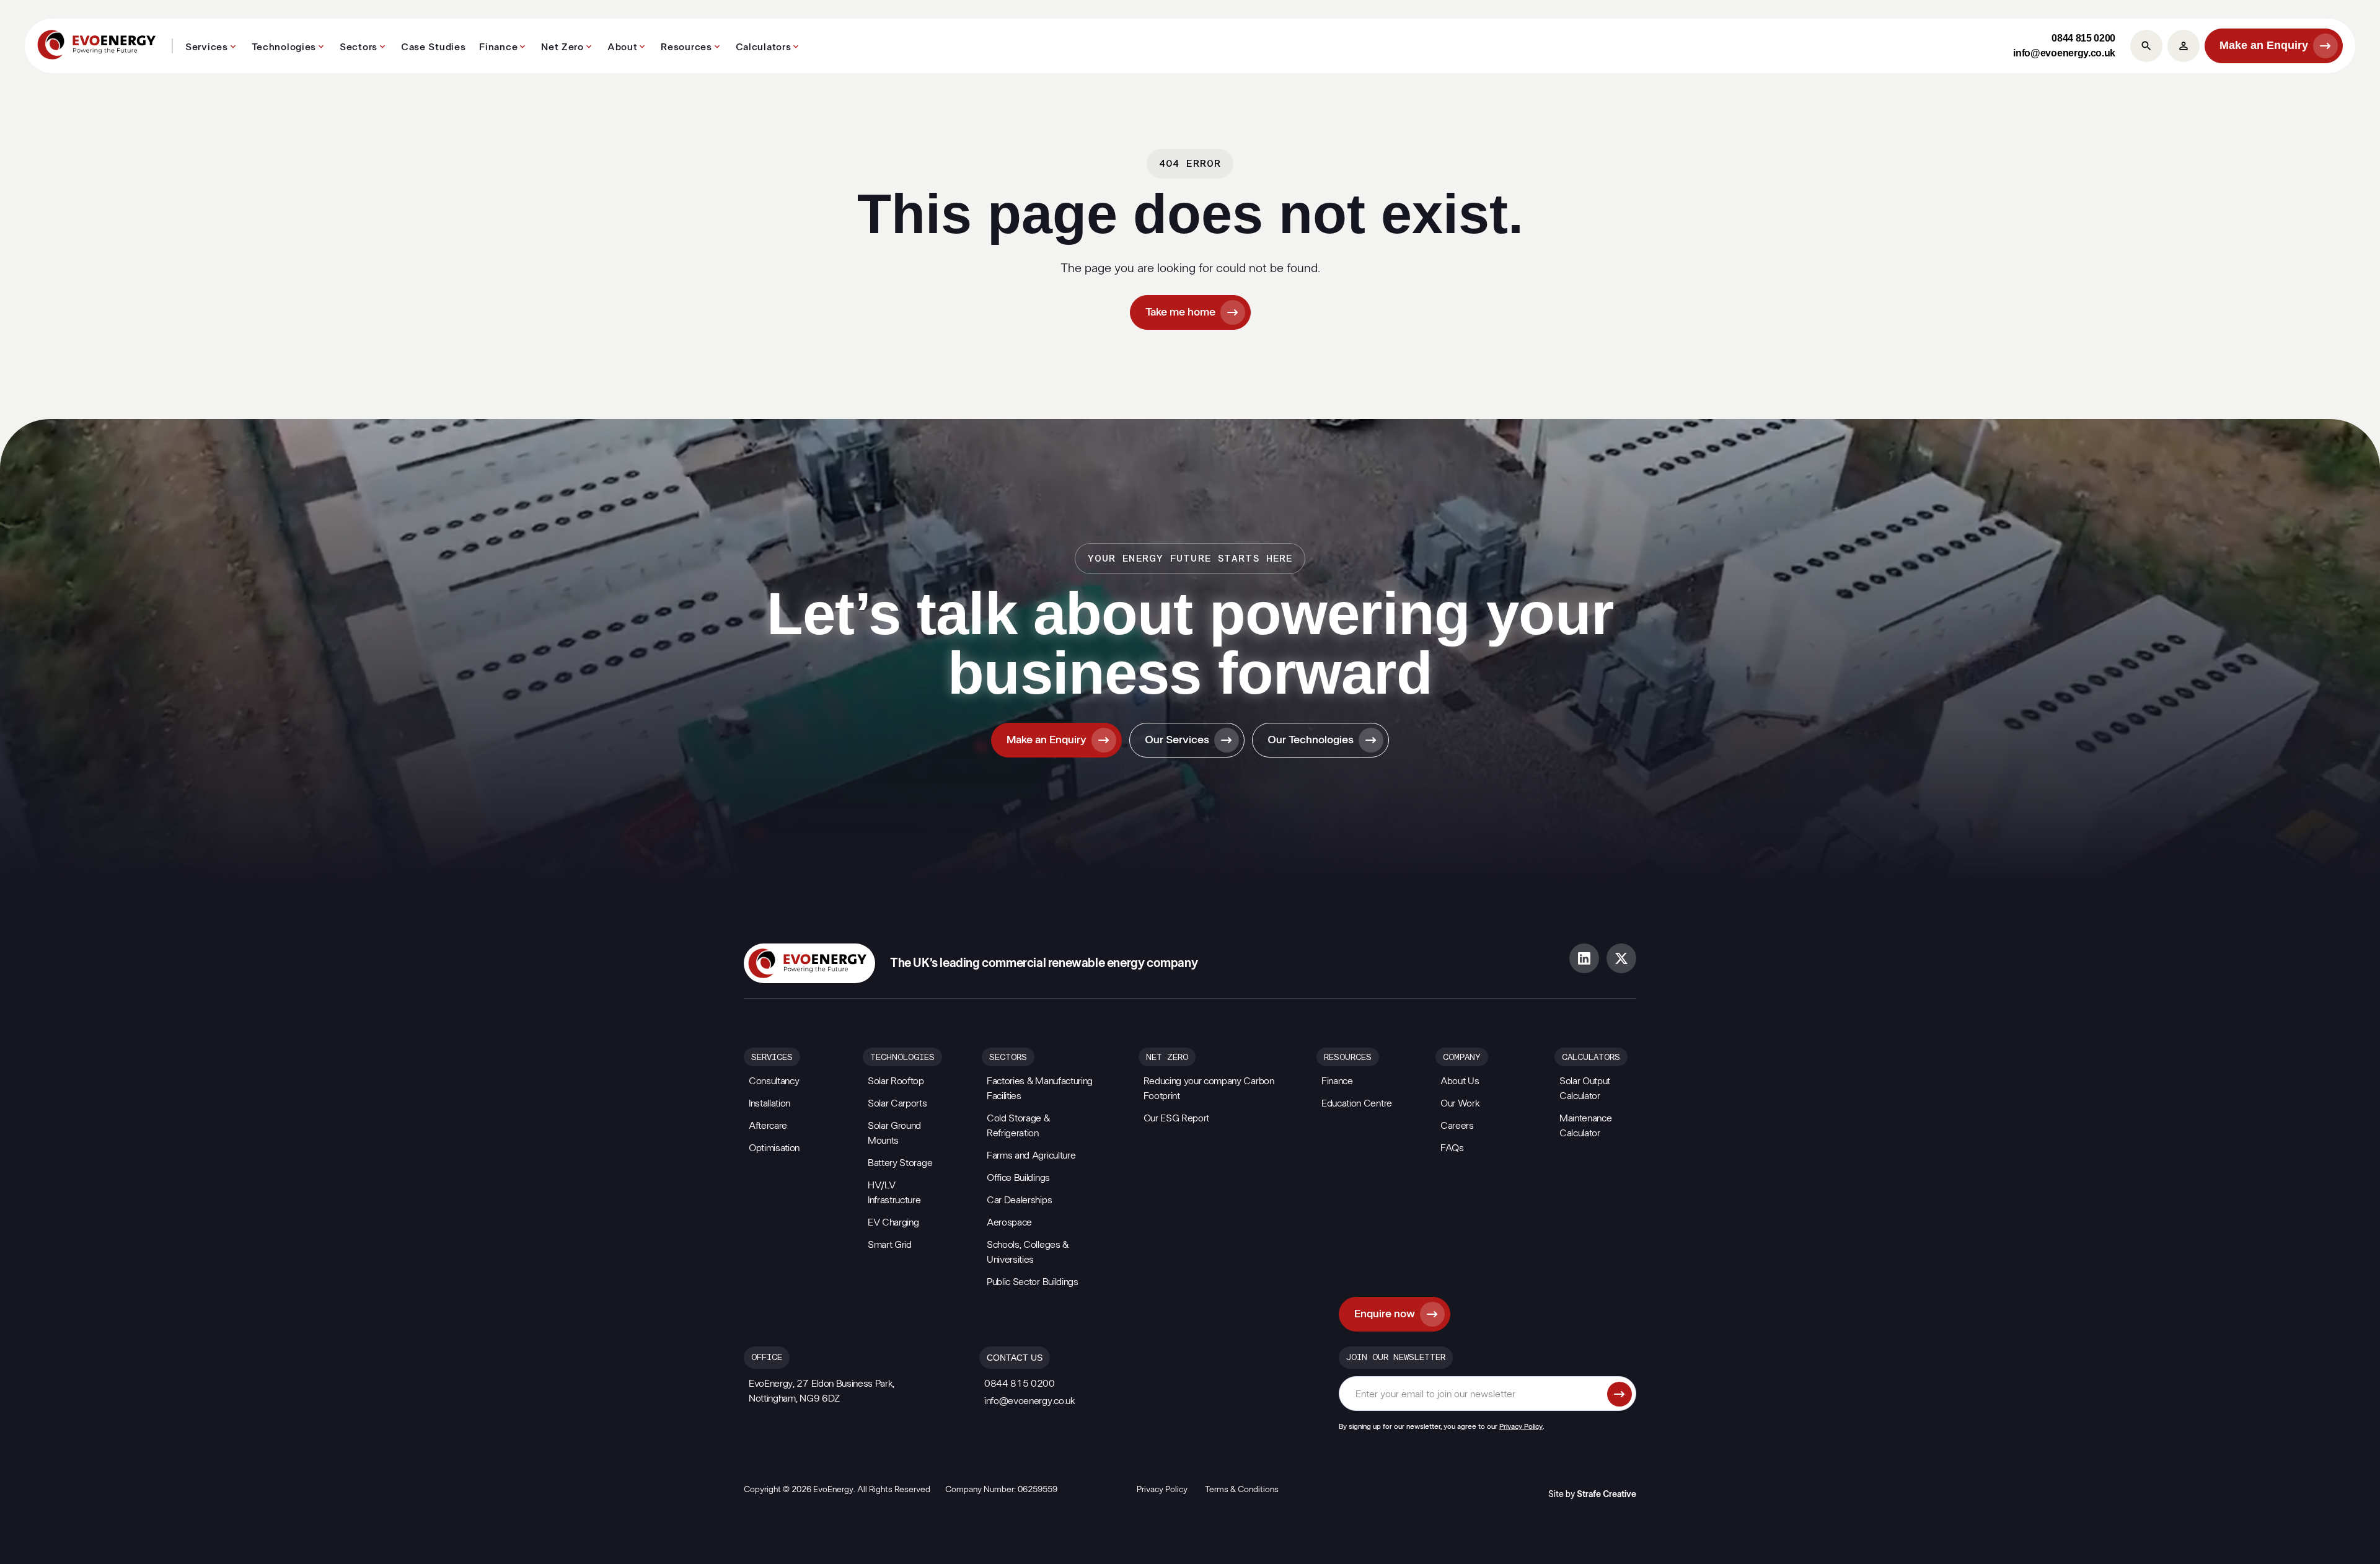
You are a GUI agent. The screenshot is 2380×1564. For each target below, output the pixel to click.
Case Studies (433, 47)
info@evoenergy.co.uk (2064, 53)
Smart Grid (890, 1245)
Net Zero (562, 47)
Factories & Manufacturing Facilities (1040, 1089)
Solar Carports (897, 1103)
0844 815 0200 (2083, 38)
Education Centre (1357, 1103)
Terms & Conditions (1242, 1490)
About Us (1460, 1081)
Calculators (764, 47)
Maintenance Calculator (1585, 1126)
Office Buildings (1018, 1178)
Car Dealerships (1019, 1200)
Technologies (284, 47)
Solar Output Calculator (1585, 1089)
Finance (498, 47)
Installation (769, 1103)
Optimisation (774, 1148)
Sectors (359, 47)
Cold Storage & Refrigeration (1018, 1126)
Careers (1457, 1126)
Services (207, 47)
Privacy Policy (1521, 1426)
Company (1462, 1058)
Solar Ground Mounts (894, 1133)
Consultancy (774, 1081)
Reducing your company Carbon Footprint (1209, 1089)
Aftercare (768, 1126)
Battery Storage (900, 1163)
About (623, 47)
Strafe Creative (1606, 1495)
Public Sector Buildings (1033, 1282)
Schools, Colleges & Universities (1028, 1252)
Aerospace (1009, 1222)
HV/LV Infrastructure (894, 1193)
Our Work (1460, 1103)
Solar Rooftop (896, 1081)
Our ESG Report (1177, 1118)
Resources (686, 47)
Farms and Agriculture (1031, 1155)
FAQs (1452, 1148)
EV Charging (893, 1222)
